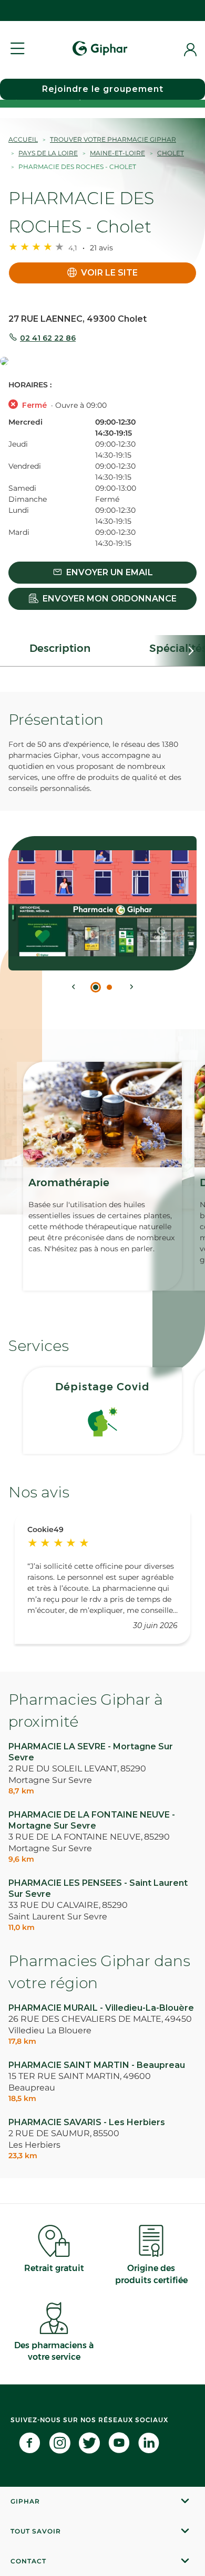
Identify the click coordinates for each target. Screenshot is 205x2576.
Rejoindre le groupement (103, 89)
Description (60, 648)
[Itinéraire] (102, 362)
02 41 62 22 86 (48, 338)
